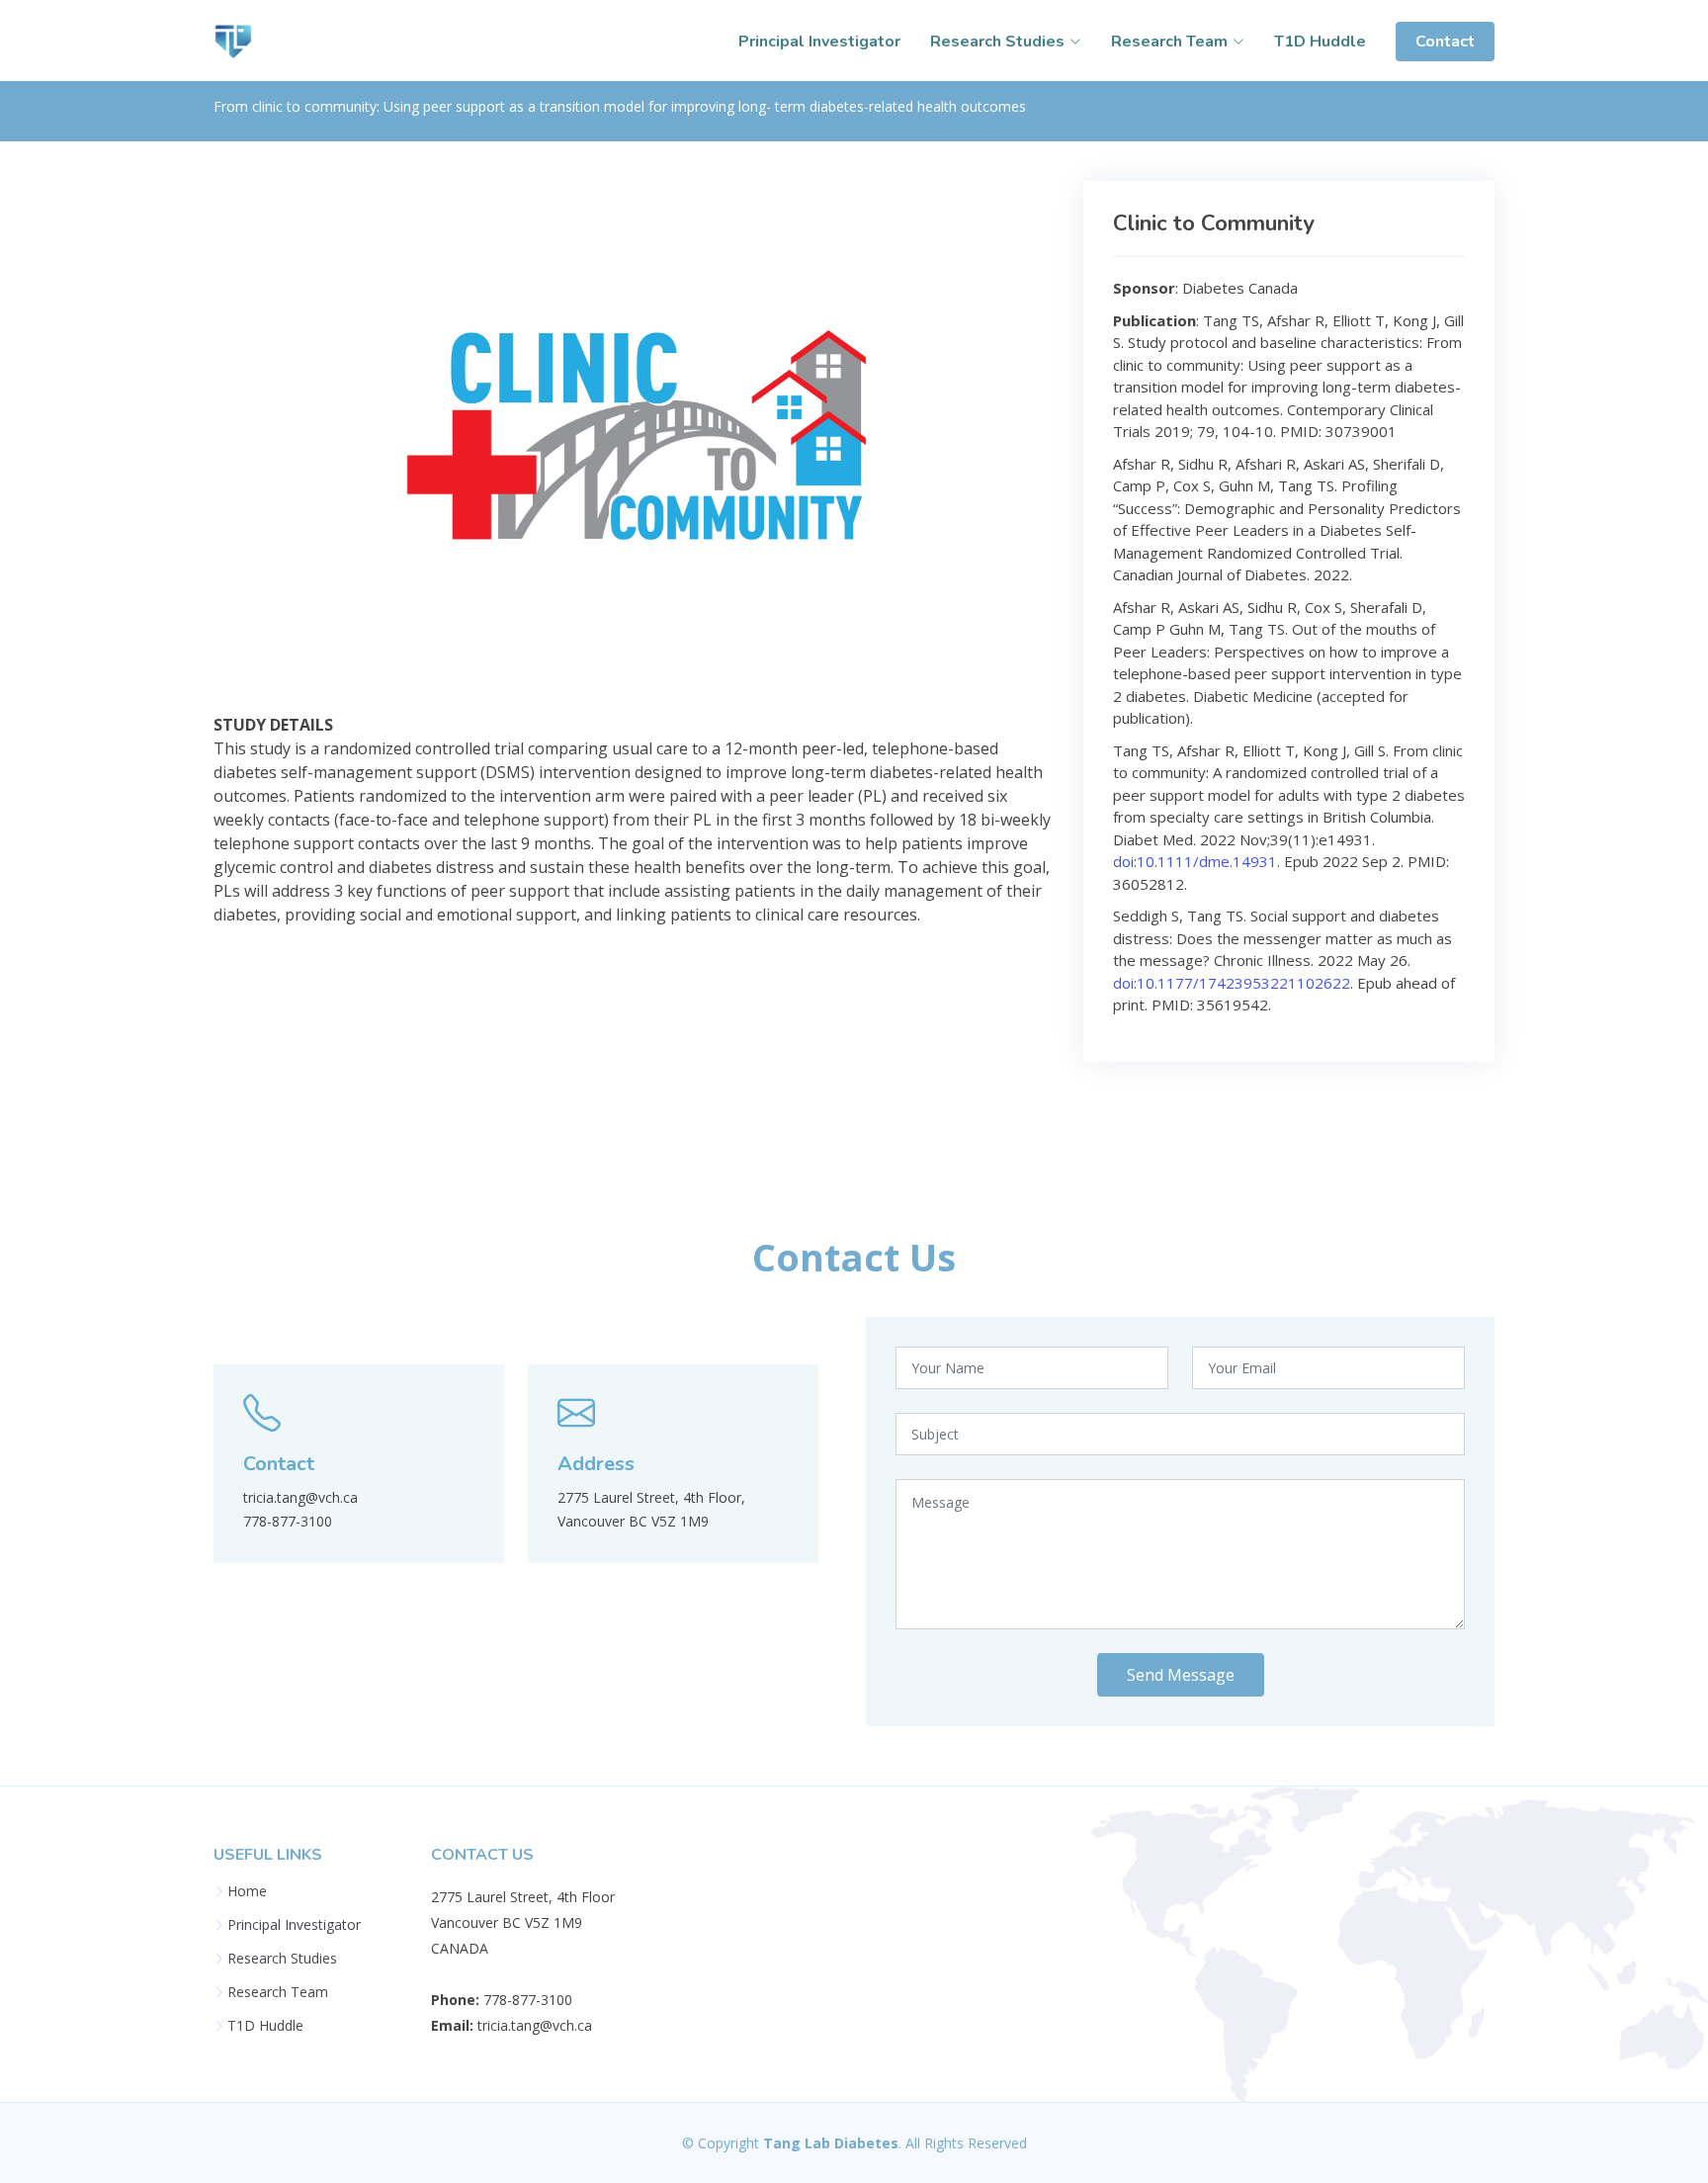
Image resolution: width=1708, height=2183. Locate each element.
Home (247, 1891)
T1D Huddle (1320, 42)
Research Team (278, 1992)
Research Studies (282, 1959)
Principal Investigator (819, 42)
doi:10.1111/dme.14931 (1195, 861)
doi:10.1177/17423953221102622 (1232, 983)
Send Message (1181, 1675)
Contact (1445, 42)
